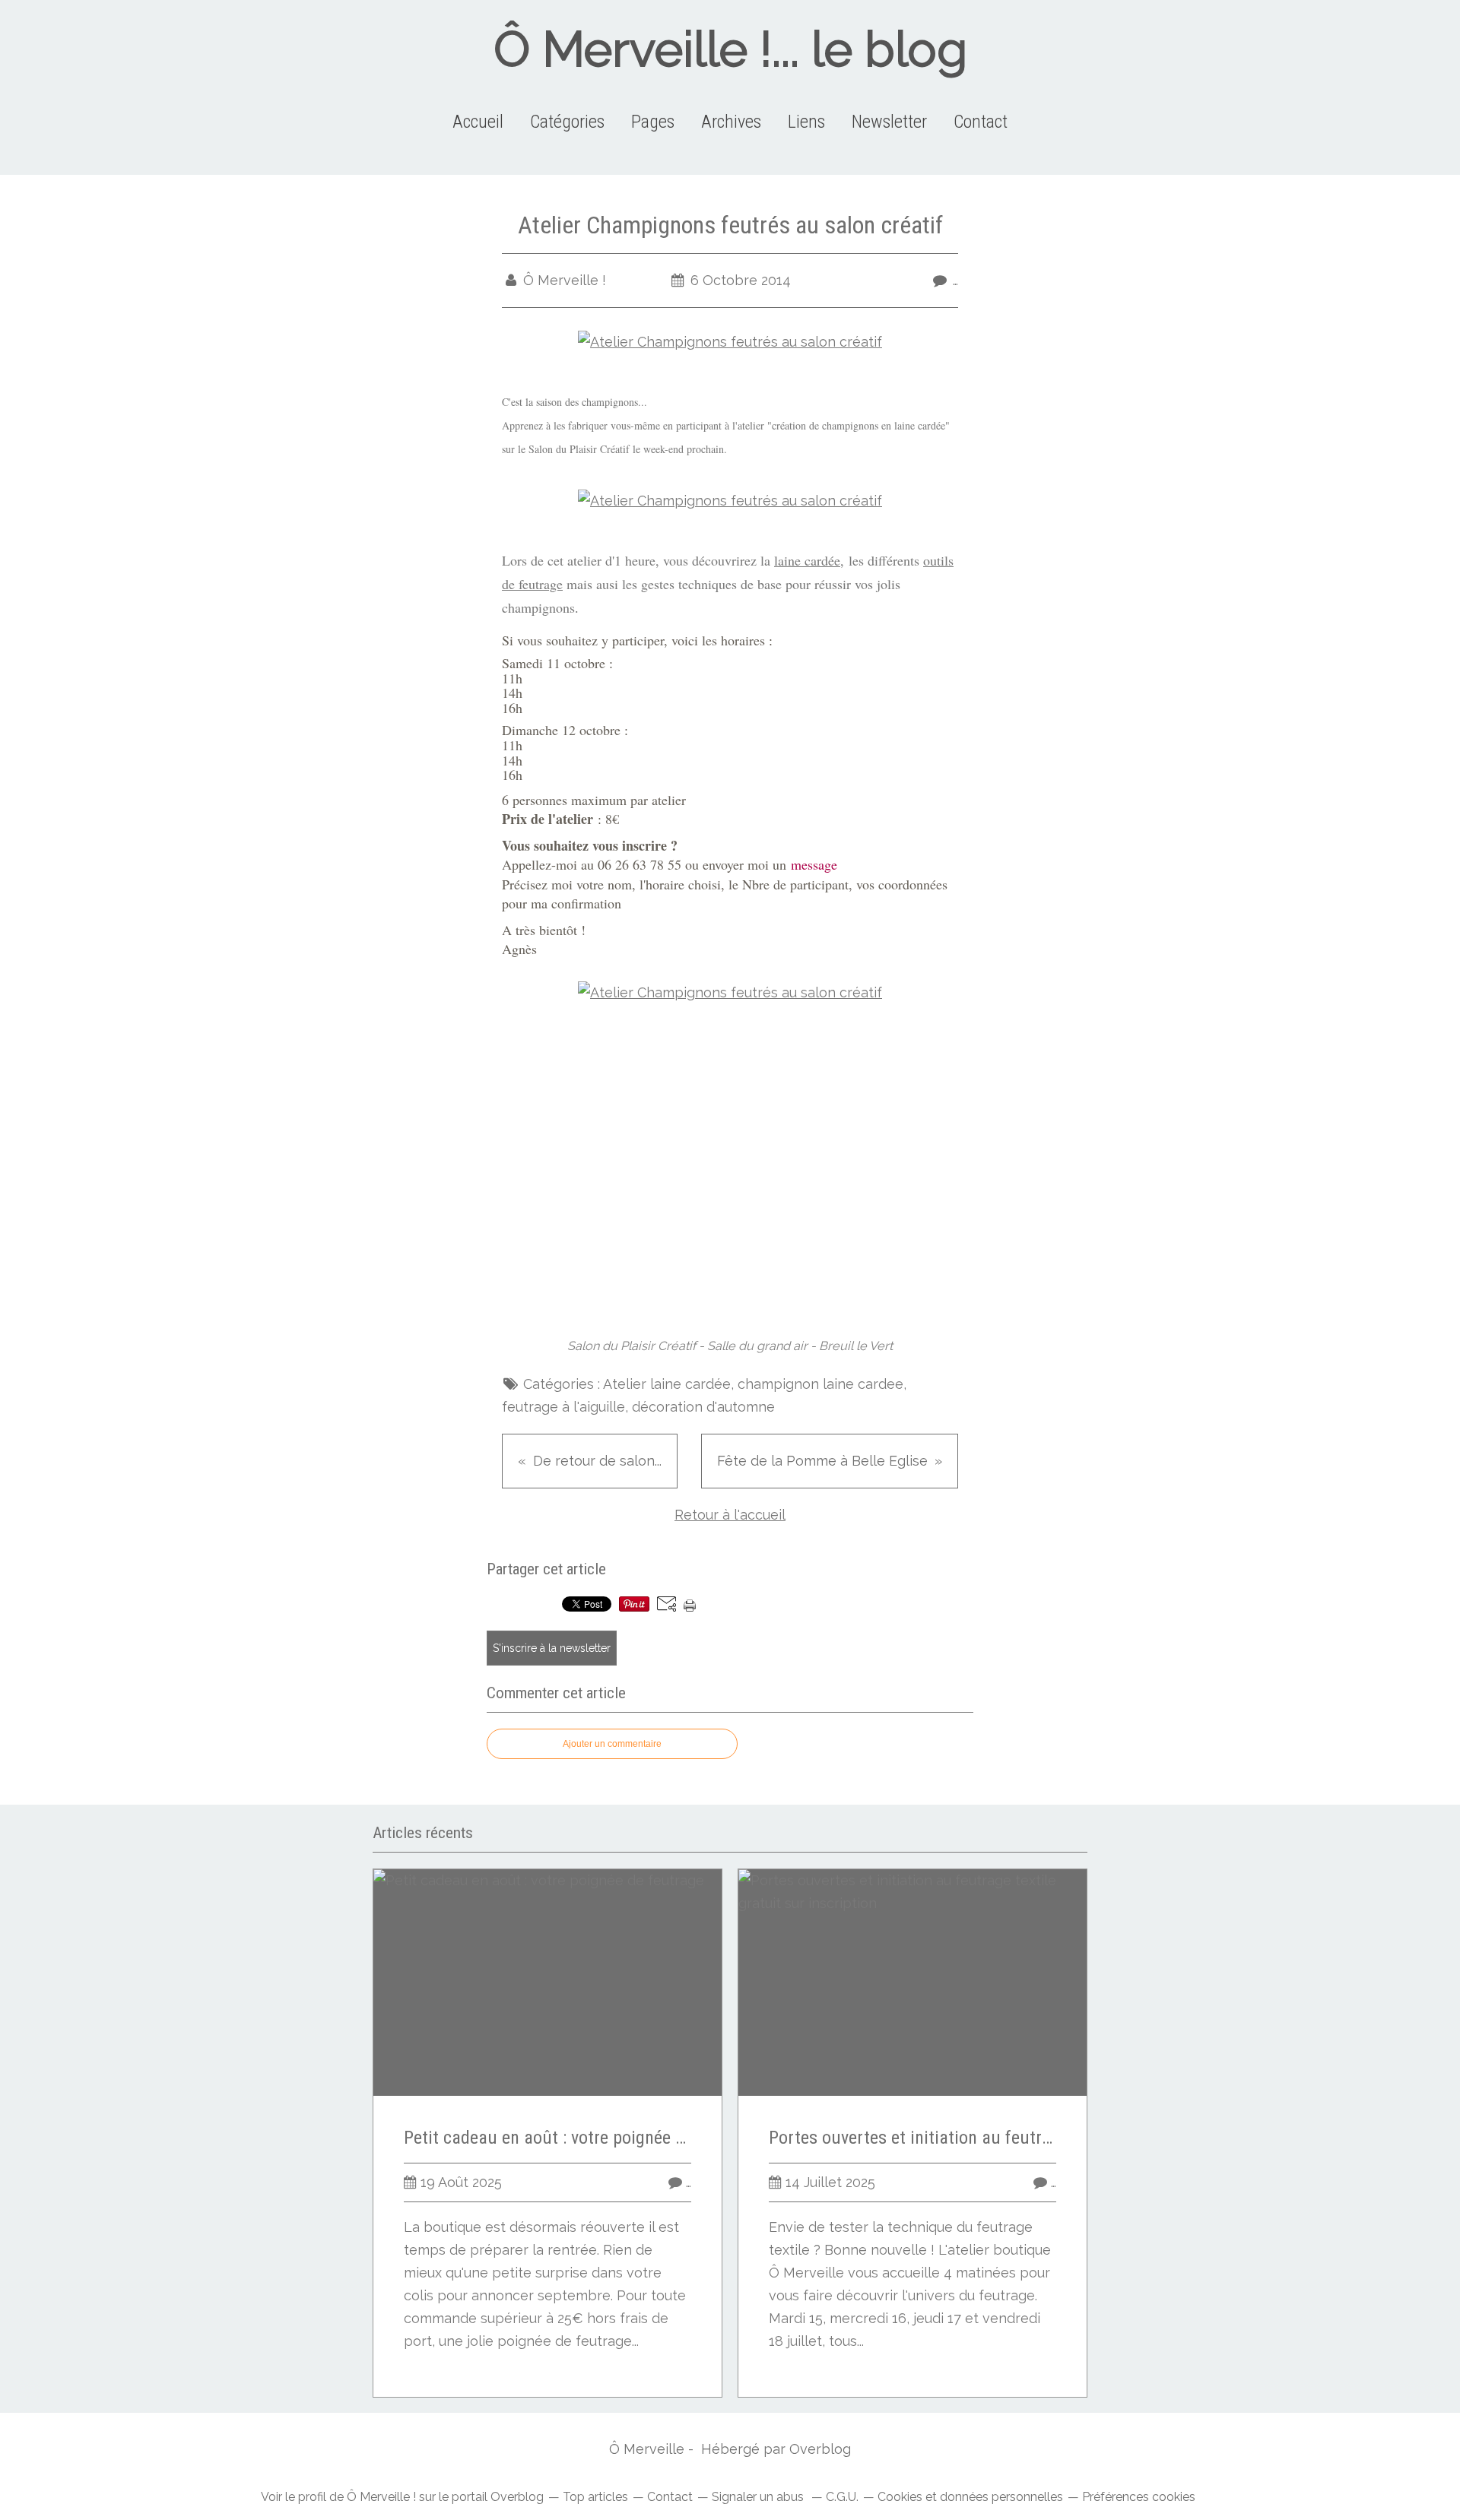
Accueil (478, 122)
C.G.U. (842, 2497)
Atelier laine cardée (667, 1384)
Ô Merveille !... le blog (730, 49)
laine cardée (807, 560)
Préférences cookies (1139, 2497)
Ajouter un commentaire (612, 1744)
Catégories (567, 122)
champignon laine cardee (820, 1384)
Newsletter (889, 122)
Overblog (820, 2449)
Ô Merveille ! (381, 2497)
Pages (653, 122)
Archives (731, 122)
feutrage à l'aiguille (563, 1407)
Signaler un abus (759, 2497)
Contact (981, 122)
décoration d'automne (703, 1407)
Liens (806, 122)
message (814, 864)
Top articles (595, 2497)
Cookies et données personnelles (970, 2497)
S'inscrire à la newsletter (552, 1648)
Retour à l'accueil (730, 1515)
